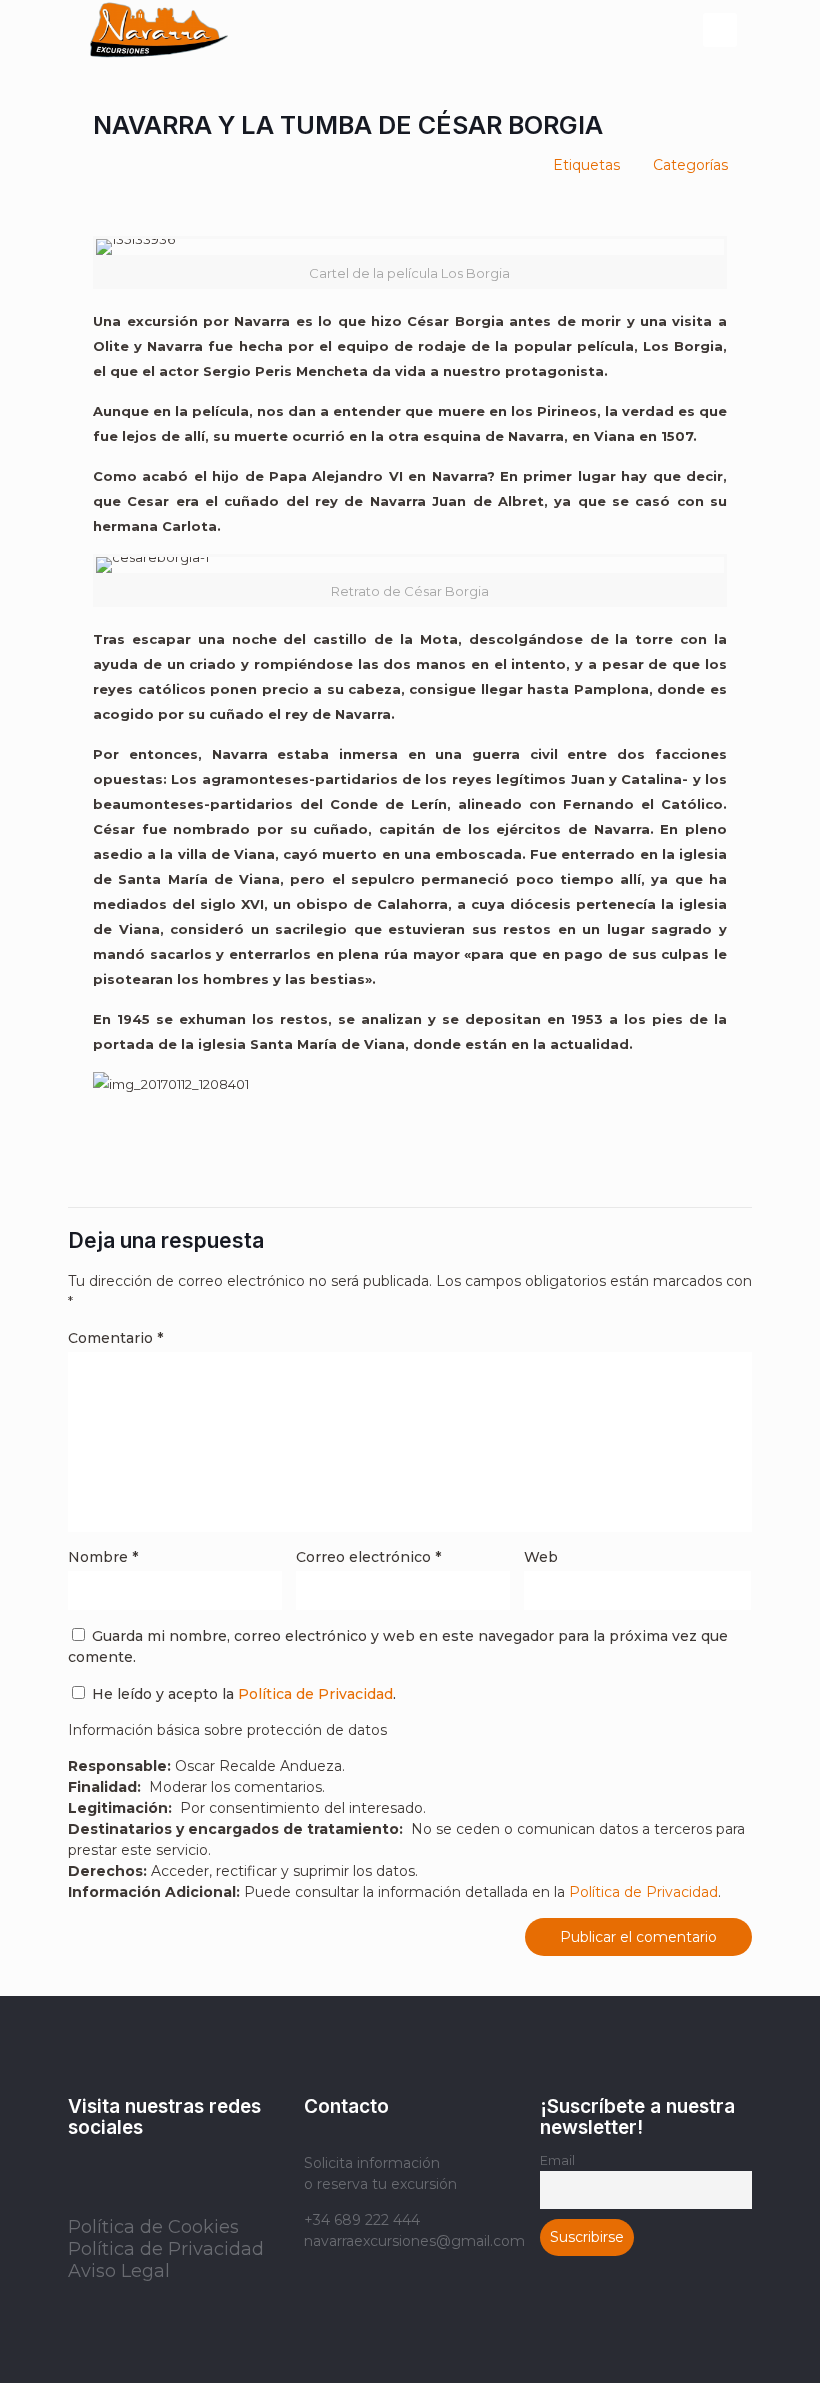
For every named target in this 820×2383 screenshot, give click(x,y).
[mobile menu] (720, 30)
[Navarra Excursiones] (159, 30)
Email (557, 2160)
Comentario (115, 1338)
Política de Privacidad (315, 1694)
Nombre (103, 1557)
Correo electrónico (368, 1557)
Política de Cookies (153, 2227)
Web (541, 1557)
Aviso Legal (119, 2271)
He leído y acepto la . (242, 1694)
